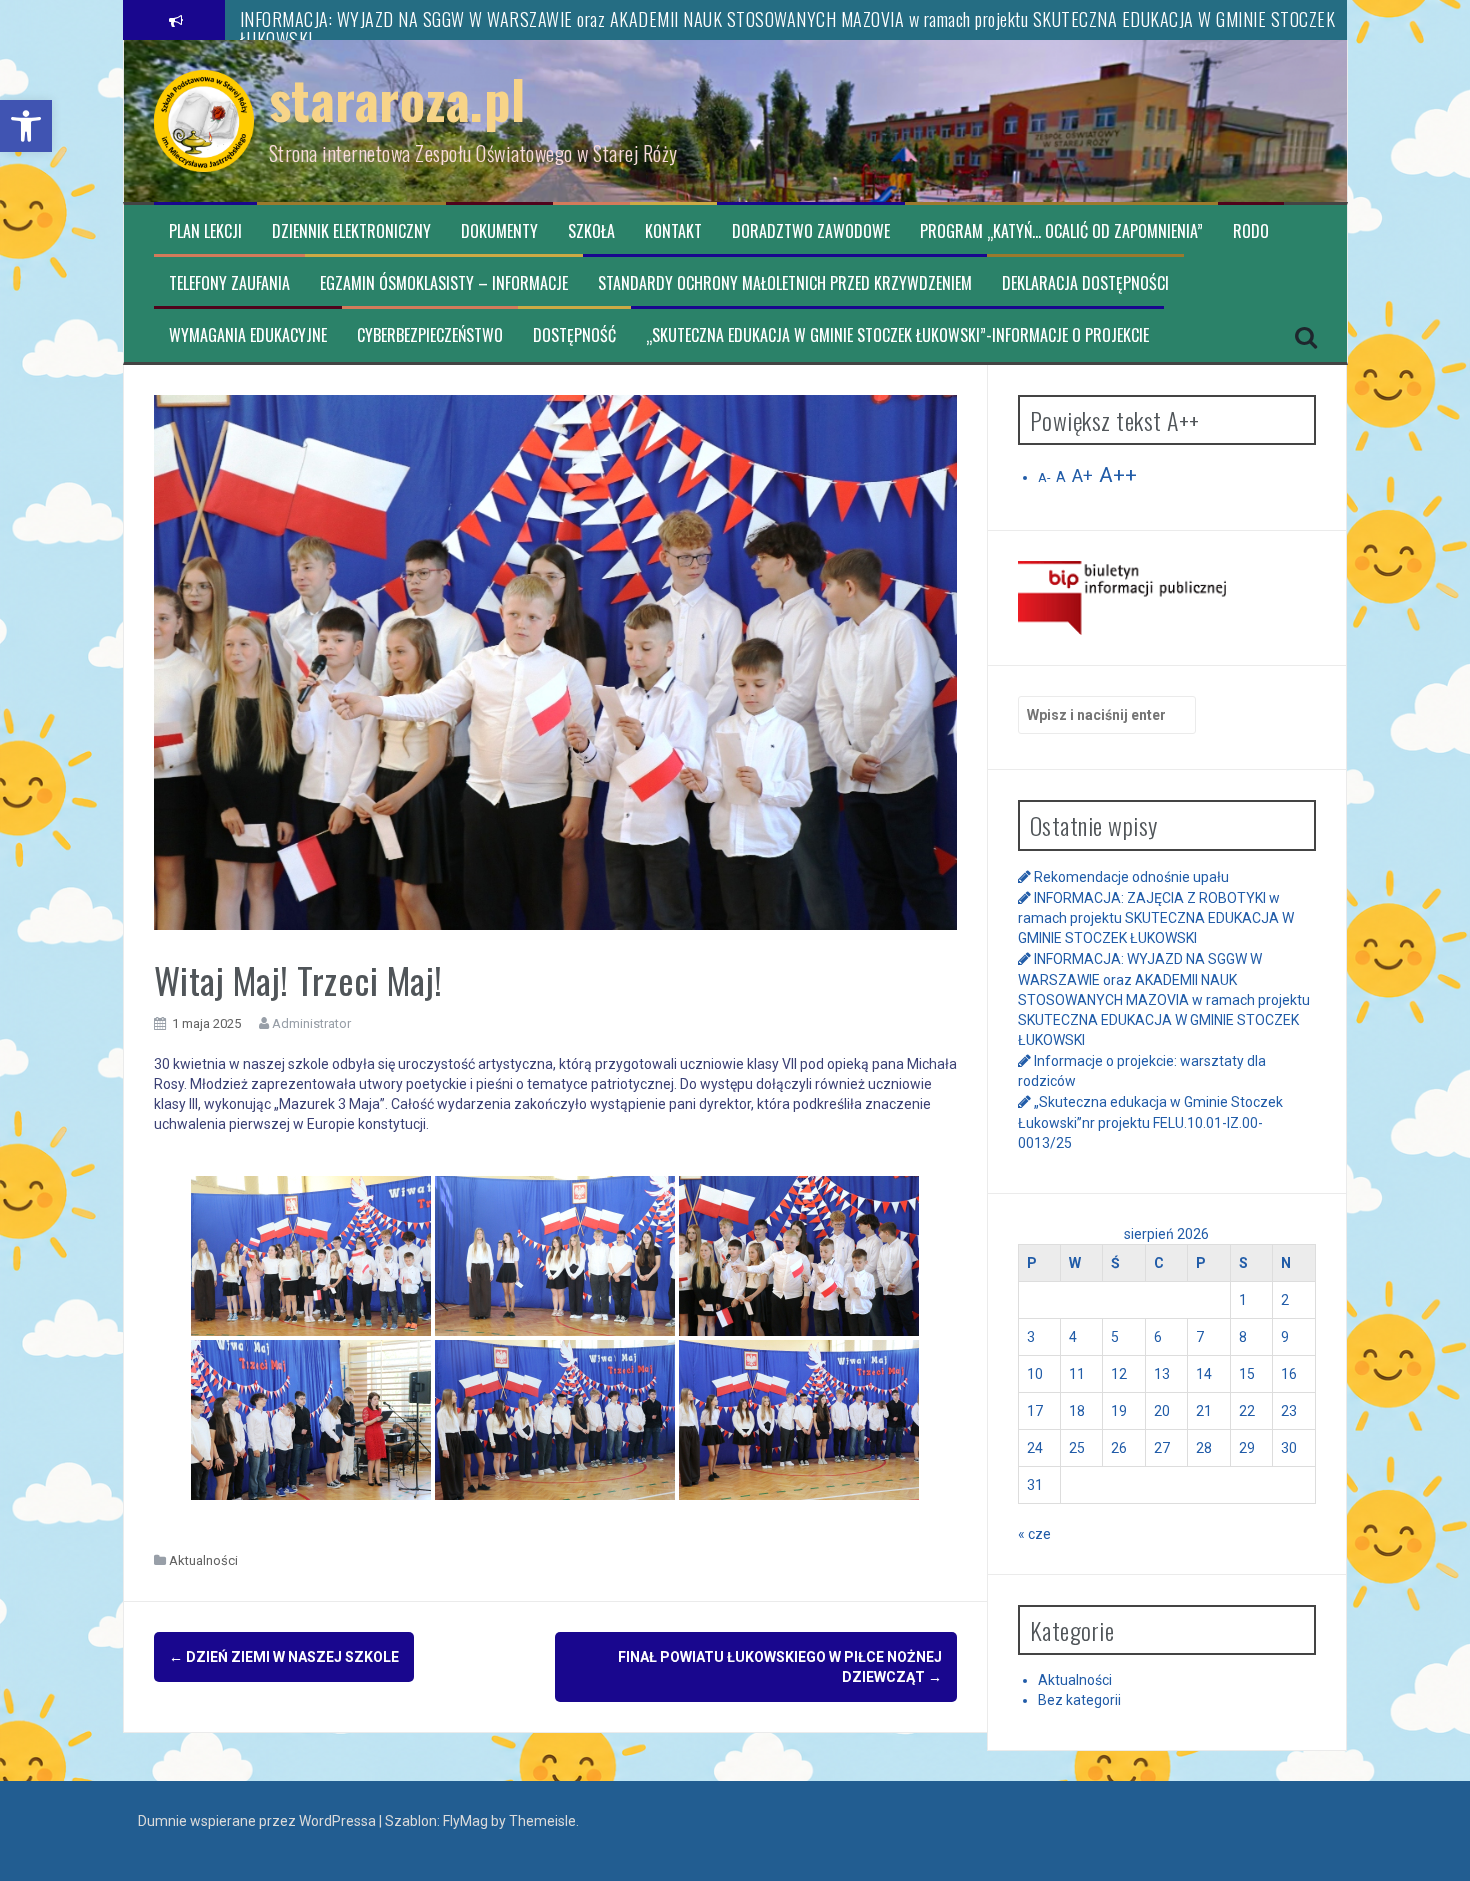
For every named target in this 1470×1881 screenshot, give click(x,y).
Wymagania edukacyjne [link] (248, 335)
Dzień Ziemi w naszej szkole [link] (284, 1657)
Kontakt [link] (673, 231)
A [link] (1061, 477)
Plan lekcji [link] (205, 231)
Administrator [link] (311, 1023)
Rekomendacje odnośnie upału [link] (1131, 877)
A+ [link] (1082, 476)
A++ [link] (1118, 475)
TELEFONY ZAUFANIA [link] (229, 283)
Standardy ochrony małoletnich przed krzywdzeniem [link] (785, 283)
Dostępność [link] (574, 335)
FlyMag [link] (465, 1821)
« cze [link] (1034, 1534)
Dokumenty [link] (499, 231)
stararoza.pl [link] (397, 98)
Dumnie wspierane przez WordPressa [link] (258, 1821)
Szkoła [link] (591, 231)
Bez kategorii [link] (1079, 1700)
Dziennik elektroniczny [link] (351, 231)
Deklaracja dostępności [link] (1085, 283)
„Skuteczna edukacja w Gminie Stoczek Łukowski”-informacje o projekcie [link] (897, 335)
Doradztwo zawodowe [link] (811, 231)
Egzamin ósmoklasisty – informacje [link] (444, 283)
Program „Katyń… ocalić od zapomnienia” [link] (1061, 231)
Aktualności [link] (203, 1560)
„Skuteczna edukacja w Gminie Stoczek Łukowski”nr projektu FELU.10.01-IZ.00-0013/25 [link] (1150, 1122)
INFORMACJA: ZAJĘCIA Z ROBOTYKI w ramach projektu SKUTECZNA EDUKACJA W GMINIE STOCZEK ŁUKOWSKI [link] (1156, 918)
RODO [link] (1251, 231)
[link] (26, 126)
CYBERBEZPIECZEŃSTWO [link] (430, 335)
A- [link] (1044, 477)
